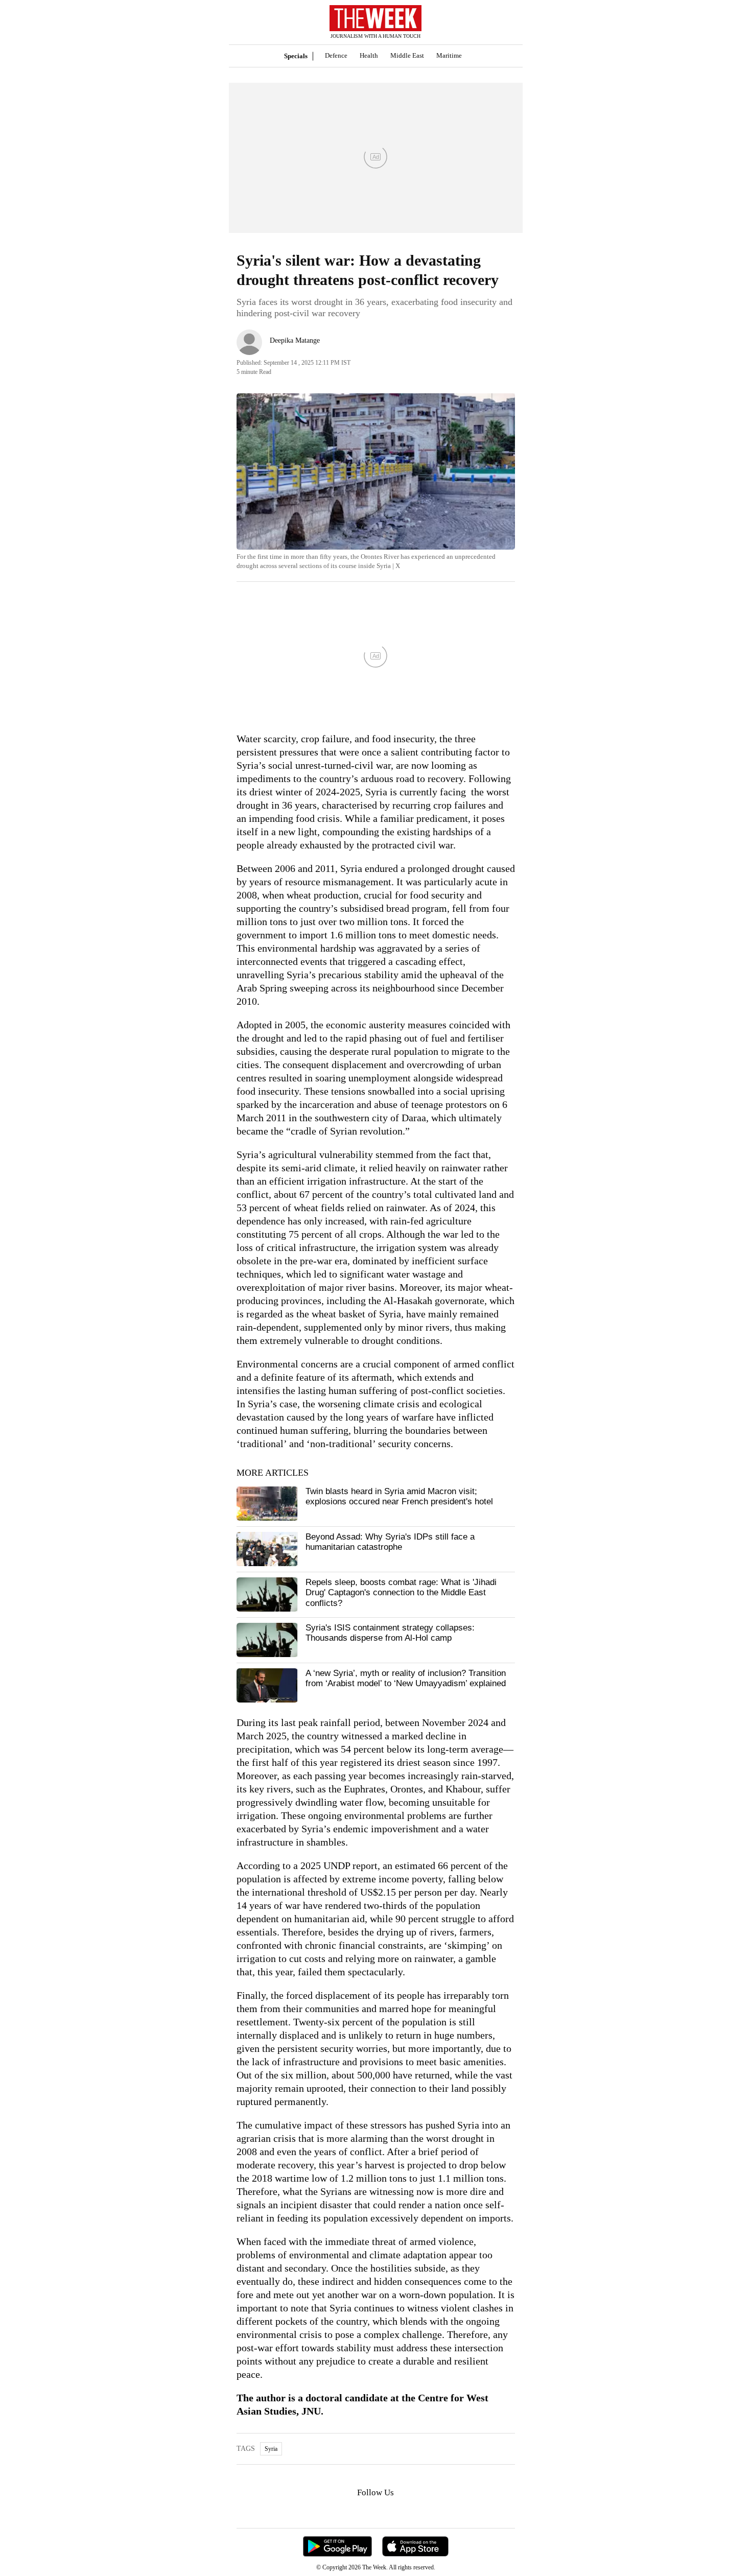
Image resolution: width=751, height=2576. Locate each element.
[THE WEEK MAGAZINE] (376, 19)
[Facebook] (334, 2512)
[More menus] (244, 22)
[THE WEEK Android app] (337, 2547)
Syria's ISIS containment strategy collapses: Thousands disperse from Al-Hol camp (390, 1633)
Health (369, 55)
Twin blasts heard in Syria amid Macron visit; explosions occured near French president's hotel (399, 1496)
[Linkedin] (401, 2512)
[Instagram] (367, 2512)
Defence (336, 55)
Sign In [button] (502, 22)
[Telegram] (418, 2512)
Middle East (407, 55)
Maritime (449, 55)
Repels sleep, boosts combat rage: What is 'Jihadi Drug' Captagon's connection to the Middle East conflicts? (401, 1593)
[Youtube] (384, 2512)
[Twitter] (350, 2512)
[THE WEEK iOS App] (415, 2547)
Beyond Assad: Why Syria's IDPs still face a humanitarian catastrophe (390, 1542)
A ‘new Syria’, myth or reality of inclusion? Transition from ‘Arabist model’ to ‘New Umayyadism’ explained (406, 1678)
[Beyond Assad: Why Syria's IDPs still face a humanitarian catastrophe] (267, 1549)
